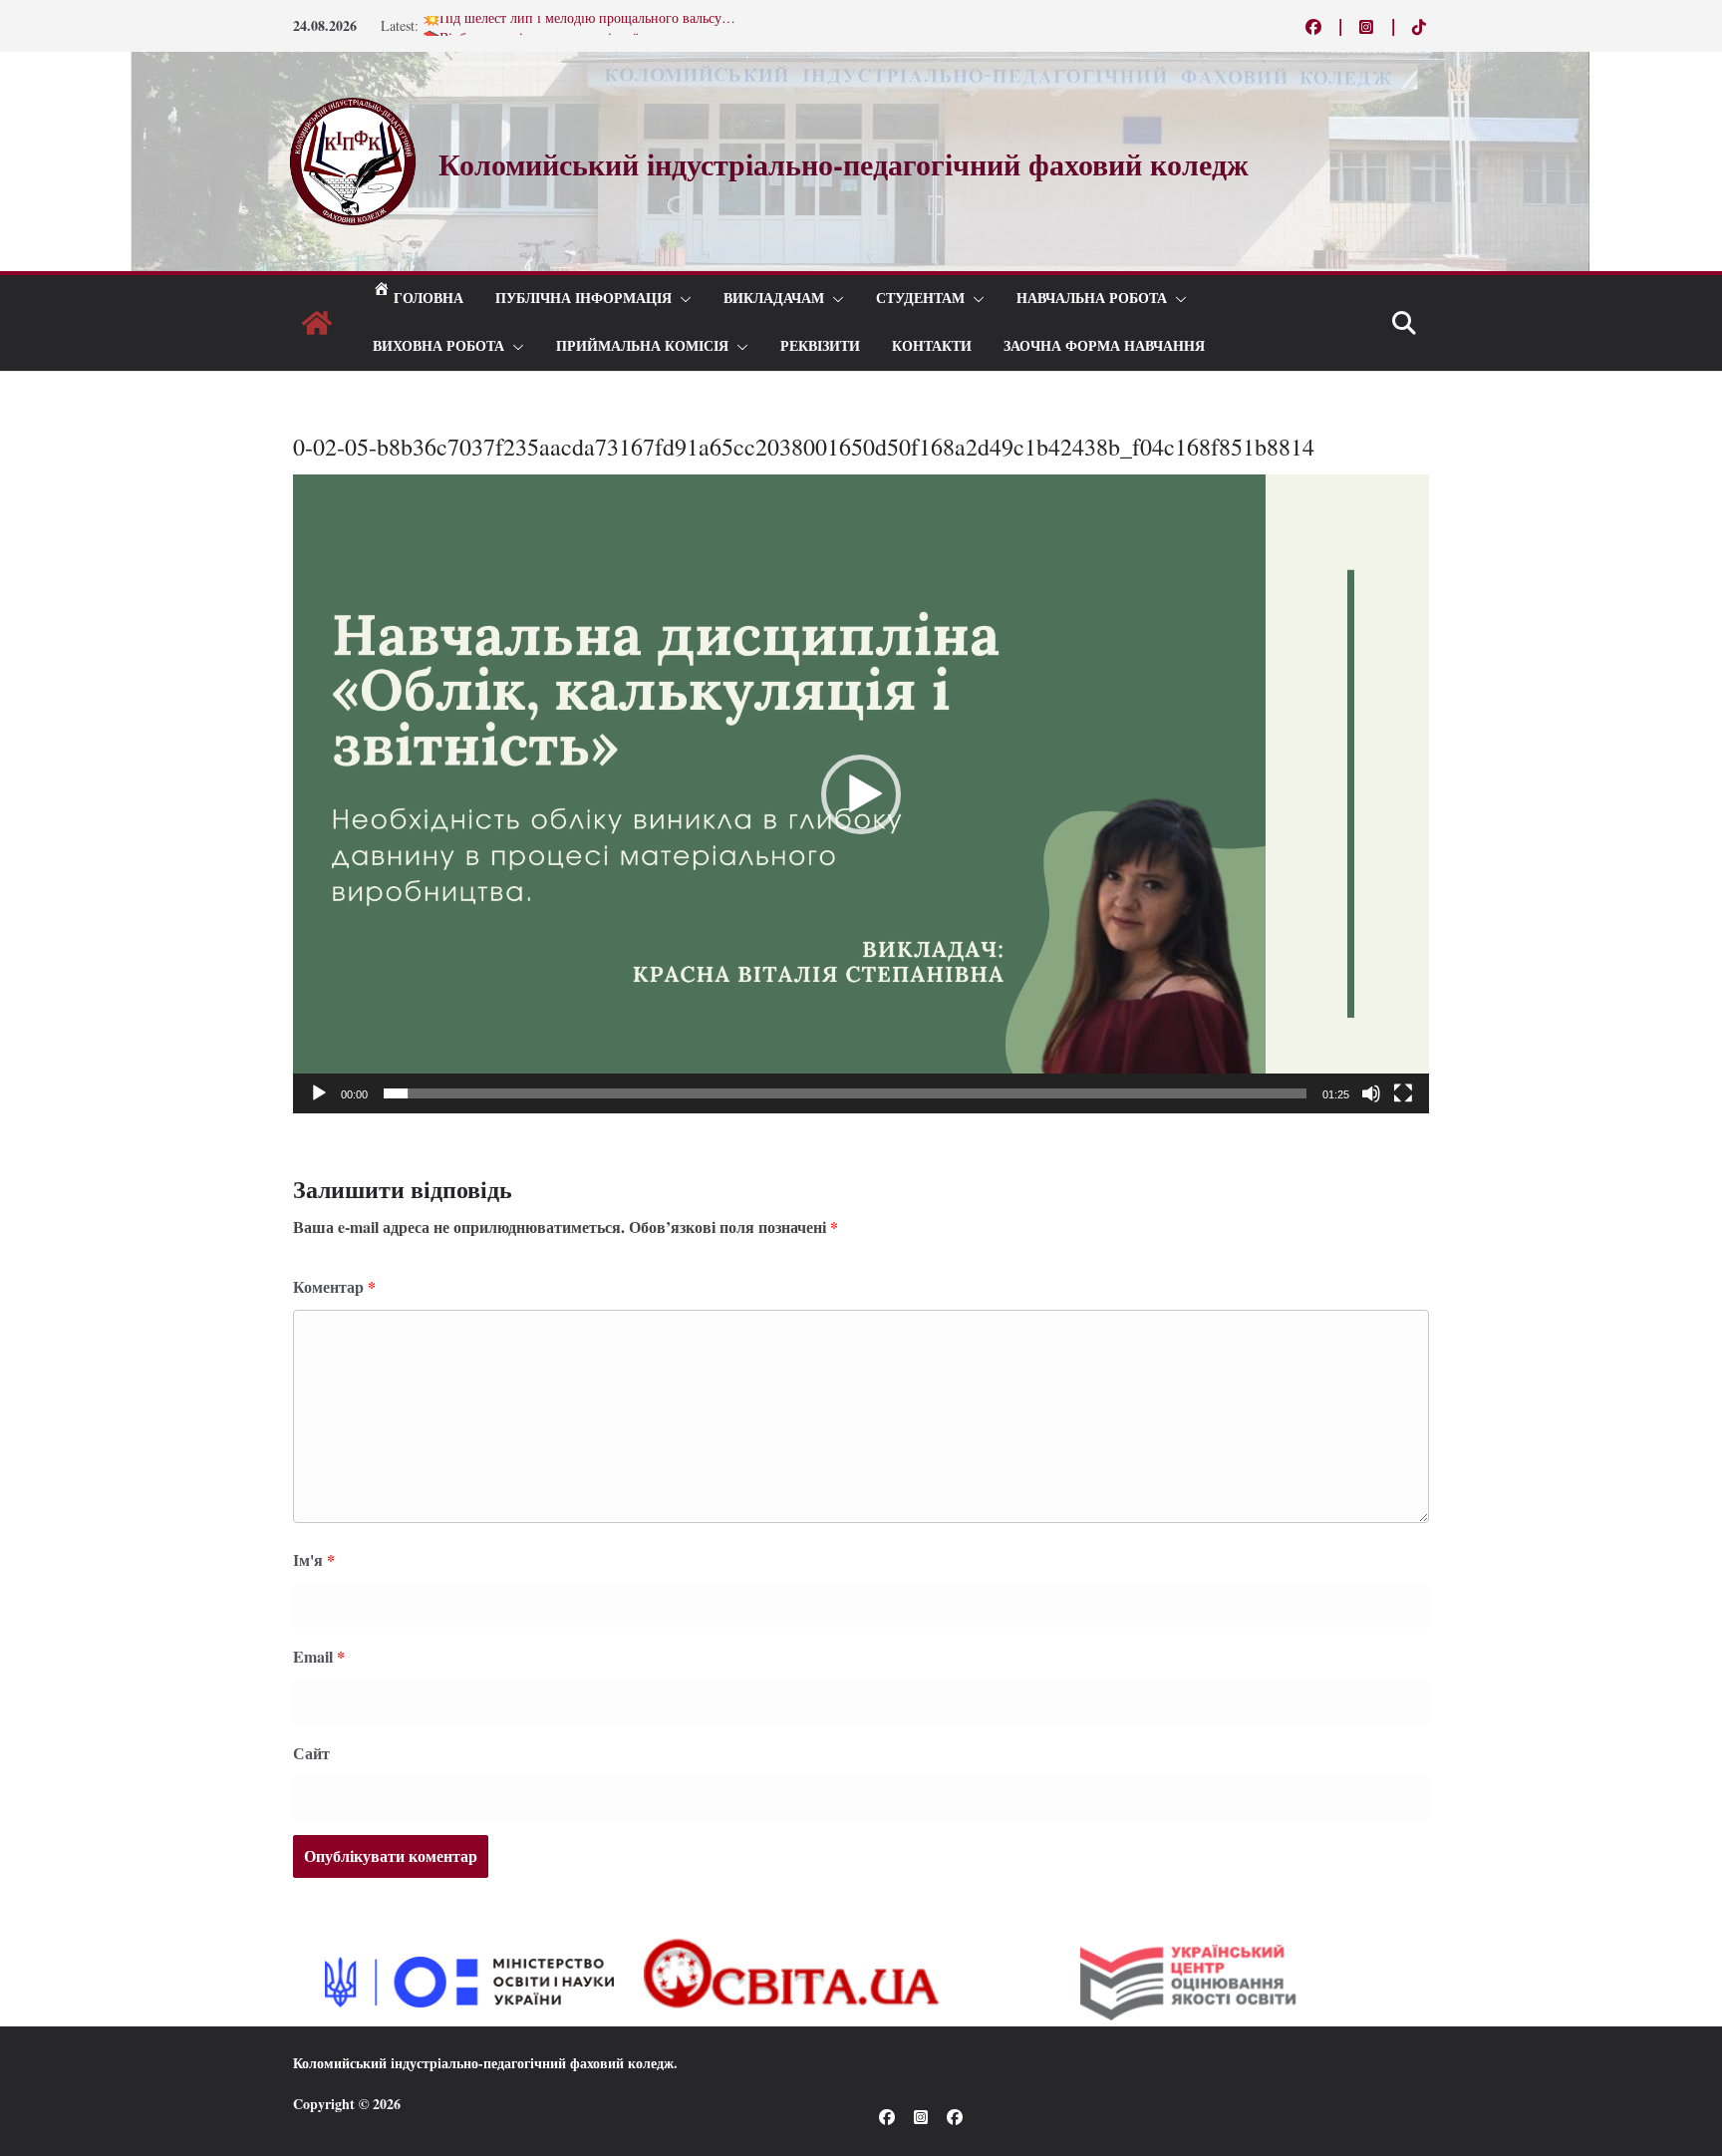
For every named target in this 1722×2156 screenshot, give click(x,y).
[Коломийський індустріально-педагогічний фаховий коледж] (317, 323)
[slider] (845, 1093)
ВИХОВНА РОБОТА (438, 346)
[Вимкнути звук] (1371, 1093)
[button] (682, 299)
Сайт (311, 1753)
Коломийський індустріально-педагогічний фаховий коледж (483, 2063)
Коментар (334, 1286)
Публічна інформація (583, 299)
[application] (861, 794)
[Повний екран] (1403, 1093)
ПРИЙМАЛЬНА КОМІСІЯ (642, 346)
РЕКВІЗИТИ (820, 346)
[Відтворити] (319, 1093)
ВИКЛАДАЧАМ (774, 299)
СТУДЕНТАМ (920, 299)
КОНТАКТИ (932, 346)
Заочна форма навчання (1104, 346)
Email (319, 1656)
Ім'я (314, 1559)
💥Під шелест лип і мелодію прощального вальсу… (579, 25)
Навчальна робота (1092, 299)
